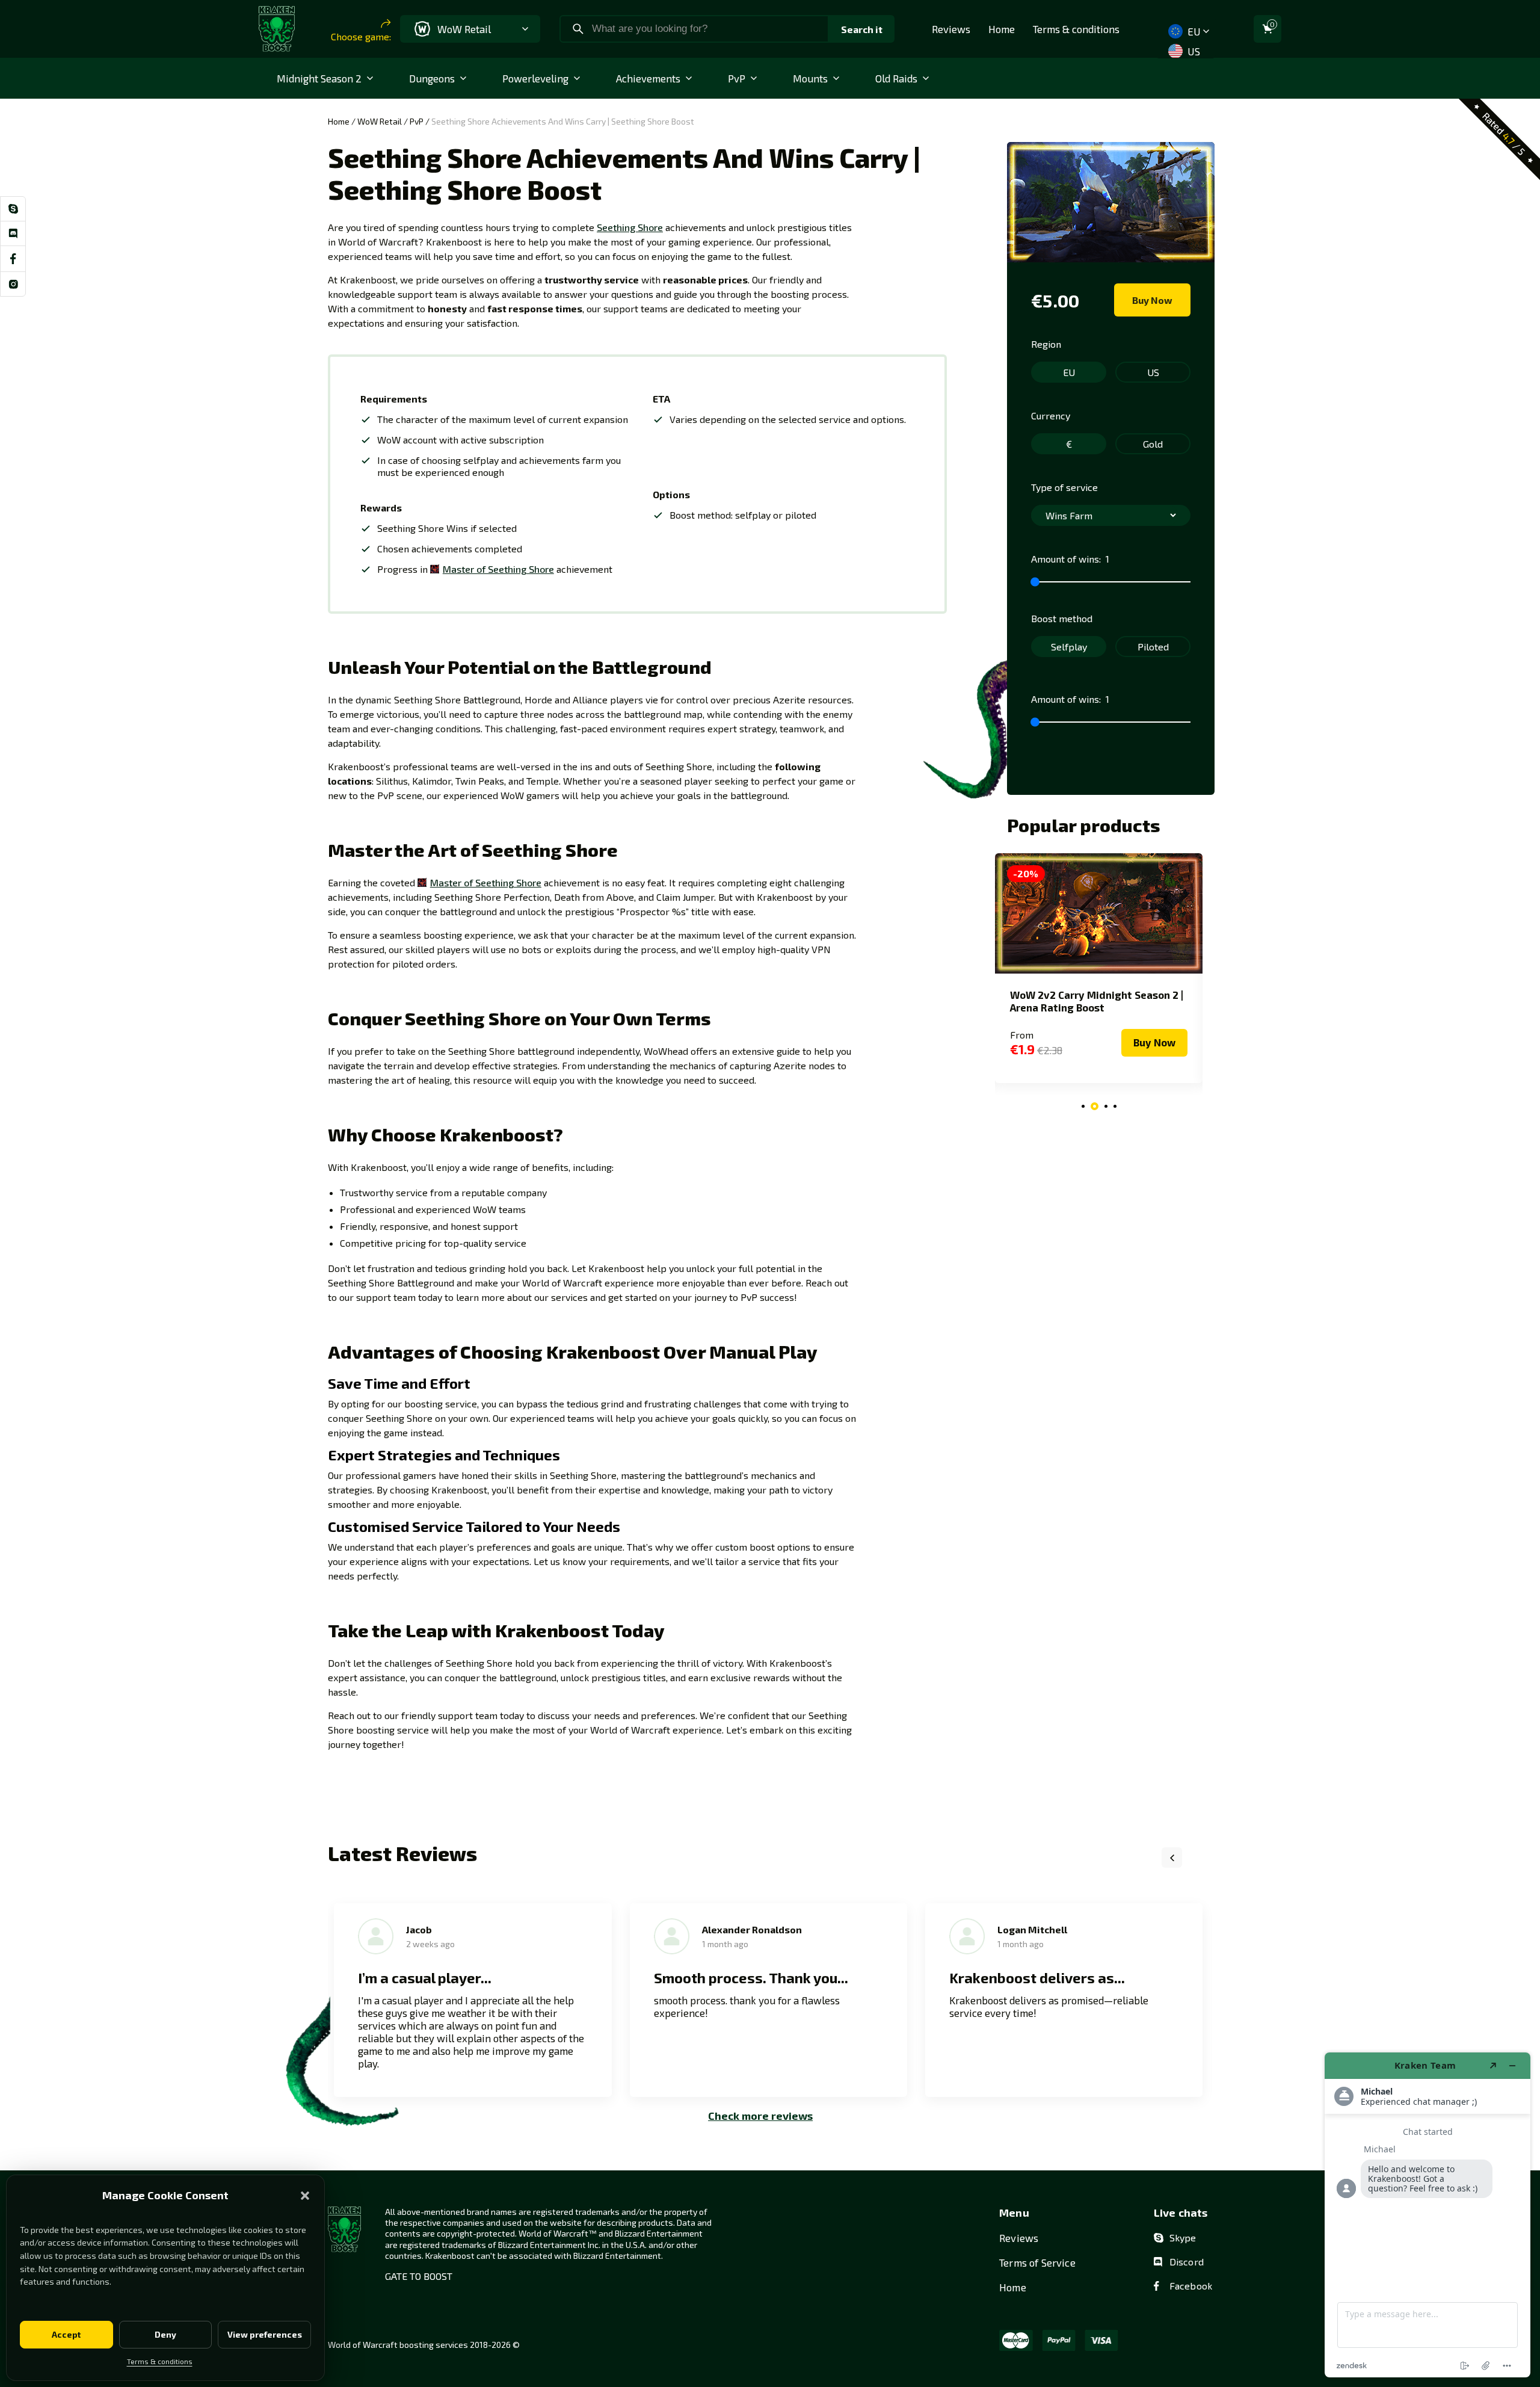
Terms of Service (1037, 2262)
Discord (1187, 2262)
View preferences (265, 2334)
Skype (1183, 2237)
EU (1192, 31)
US (1192, 51)
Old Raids (896, 78)
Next (1202, 1857)
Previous (1172, 1857)
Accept (66, 2334)
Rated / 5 (1504, 133)
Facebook (1191, 2286)
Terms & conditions (160, 2361)
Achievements (648, 78)
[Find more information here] (1428, 2215)
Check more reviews (760, 2116)
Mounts (810, 78)
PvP (737, 78)
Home (1002, 29)
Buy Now (1152, 300)
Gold (1153, 444)
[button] (305, 2196)
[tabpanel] (1099, 968)
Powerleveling (535, 78)
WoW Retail (380, 121)
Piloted (1153, 647)
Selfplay (1069, 647)
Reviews (951, 29)
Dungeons (432, 78)
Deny (165, 2334)
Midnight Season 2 (319, 78)
